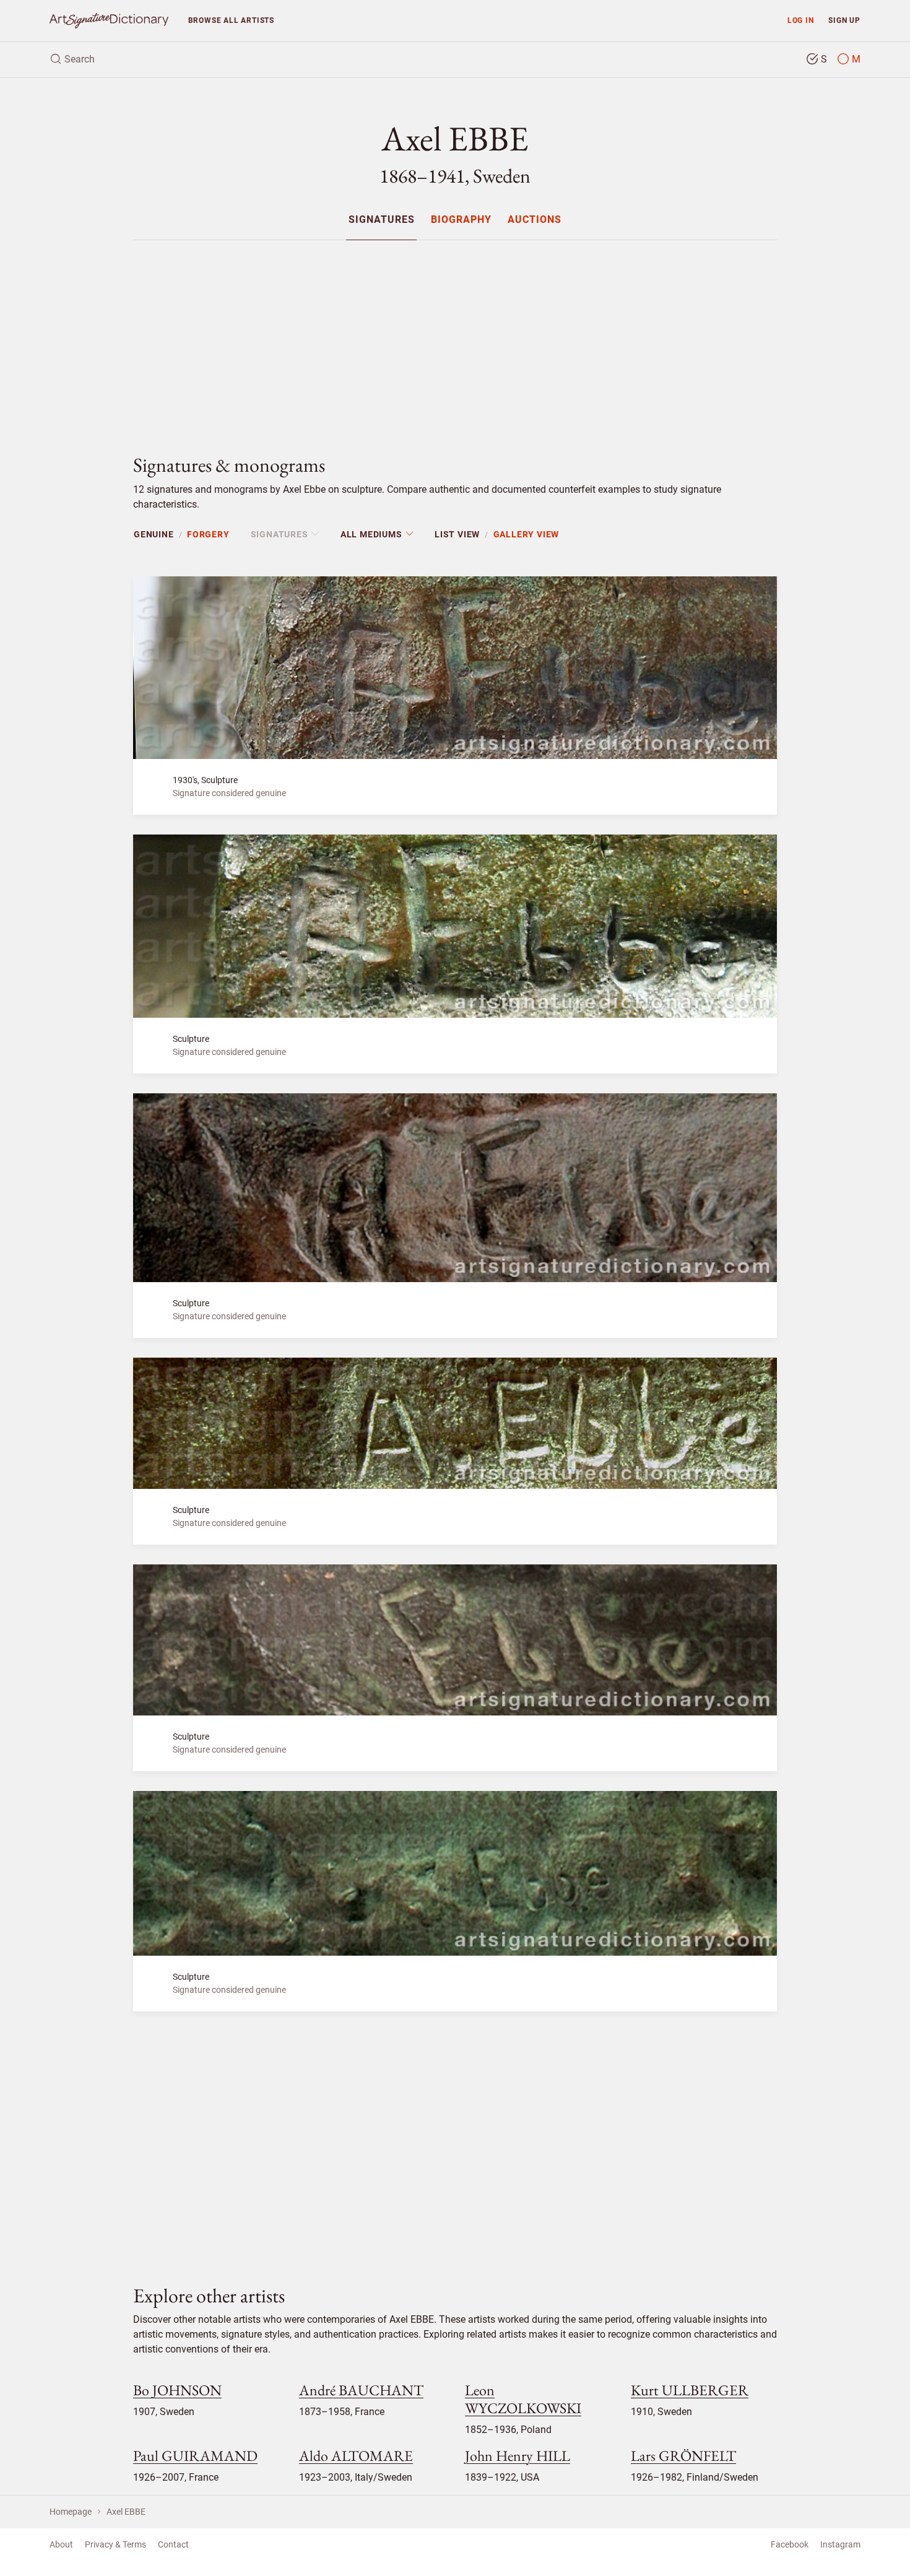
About (61, 2544)
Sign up (844, 20)
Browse (231, 20)
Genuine (154, 534)
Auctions (535, 220)
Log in (801, 20)
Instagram (840, 2544)
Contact (173, 2544)
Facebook (790, 2544)
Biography (461, 220)
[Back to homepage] (109, 21)
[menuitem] (381, 219)
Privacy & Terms (115, 2544)
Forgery (208, 534)
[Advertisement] (455, 337)
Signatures (382, 220)
